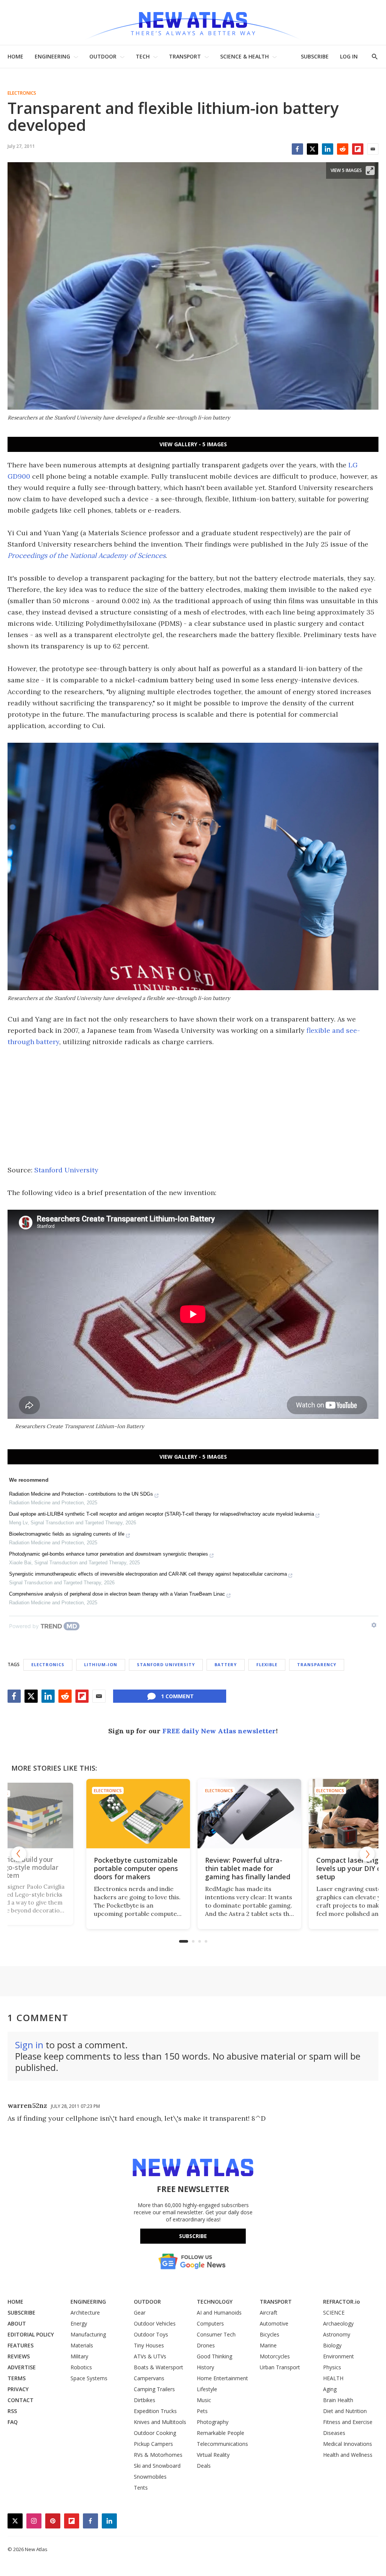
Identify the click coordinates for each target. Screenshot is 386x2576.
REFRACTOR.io (342, 2302)
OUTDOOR (103, 56)
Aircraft (269, 2313)
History (205, 2367)
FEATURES (21, 2345)
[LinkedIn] (328, 149)
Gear (140, 2313)
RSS (12, 2411)
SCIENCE (334, 2313)
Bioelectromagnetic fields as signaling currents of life (67, 1534)
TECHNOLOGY (215, 2302)
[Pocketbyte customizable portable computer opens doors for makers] (82, 1813)
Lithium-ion (101, 1664)
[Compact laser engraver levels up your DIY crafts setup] (304, 1813)
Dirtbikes (145, 2400)
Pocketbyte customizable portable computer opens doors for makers (79, 1868)
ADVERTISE (22, 2367)
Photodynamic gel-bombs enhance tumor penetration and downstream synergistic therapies (109, 1554)
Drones (206, 2345)
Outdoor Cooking (155, 2433)
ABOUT (17, 2323)
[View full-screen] (370, 171)
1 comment (177, 1696)
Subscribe (193, 2236)
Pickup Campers (153, 2444)
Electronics (22, 93)
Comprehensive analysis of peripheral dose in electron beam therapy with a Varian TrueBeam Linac (117, 1594)
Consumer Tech (216, 2334)
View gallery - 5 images (193, 444)
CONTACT (21, 2400)
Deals (204, 2466)
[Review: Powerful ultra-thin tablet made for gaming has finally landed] (193, 1813)
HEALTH (333, 2378)
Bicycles (270, 2334)
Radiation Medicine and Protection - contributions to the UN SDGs (81, 1494)
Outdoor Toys (151, 2334)
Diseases (334, 2433)
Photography (213, 2422)
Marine (268, 2345)
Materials (82, 2345)
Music (204, 2400)
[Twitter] (312, 149)
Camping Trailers (154, 2389)
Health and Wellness (348, 2455)
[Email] (373, 149)
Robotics (81, 2367)
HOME (15, 56)
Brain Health (338, 2400)
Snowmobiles (150, 2477)
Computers (210, 2323)
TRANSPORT (185, 56)
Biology (332, 2345)
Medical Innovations (348, 2444)
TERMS (17, 2378)
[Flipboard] (358, 149)
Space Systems (89, 2378)
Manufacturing (88, 2334)
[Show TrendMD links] (374, 1625)
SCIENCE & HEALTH (244, 56)
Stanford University (66, 1170)
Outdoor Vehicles (155, 2323)
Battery (226, 1664)
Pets (202, 2411)
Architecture (85, 2313)
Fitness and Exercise (348, 2422)
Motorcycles (275, 2356)
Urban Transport (280, 2367)
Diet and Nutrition (345, 2411)
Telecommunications (222, 2444)
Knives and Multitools (160, 2422)
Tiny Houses (149, 2345)
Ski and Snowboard (157, 2466)
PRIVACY (18, 2389)
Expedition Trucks (155, 2411)
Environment (339, 2356)
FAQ (13, 2422)
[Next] (367, 1854)
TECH (143, 56)
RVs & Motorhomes (158, 2455)
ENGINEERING (52, 56)
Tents (141, 2488)
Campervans (149, 2378)
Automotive (274, 2323)
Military (79, 2356)
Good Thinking (214, 2356)
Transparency (317, 1664)
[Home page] (193, 22)
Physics (332, 2367)
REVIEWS (19, 2356)
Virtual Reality (213, 2455)
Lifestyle (207, 2389)
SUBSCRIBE (315, 56)
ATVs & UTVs (150, 2356)
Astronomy (337, 2334)
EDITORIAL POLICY (31, 2334)
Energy (79, 2323)
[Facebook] (297, 149)
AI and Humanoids (219, 2313)
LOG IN (349, 56)
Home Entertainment (222, 2378)
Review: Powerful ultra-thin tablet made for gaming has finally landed (191, 1868)
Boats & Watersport (159, 2367)
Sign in (29, 2045)
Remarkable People (221, 2433)
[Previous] (19, 1854)
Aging (330, 2389)
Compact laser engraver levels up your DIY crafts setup (300, 1868)
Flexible (267, 1664)
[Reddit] (343, 149)
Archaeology (338, 2323)
